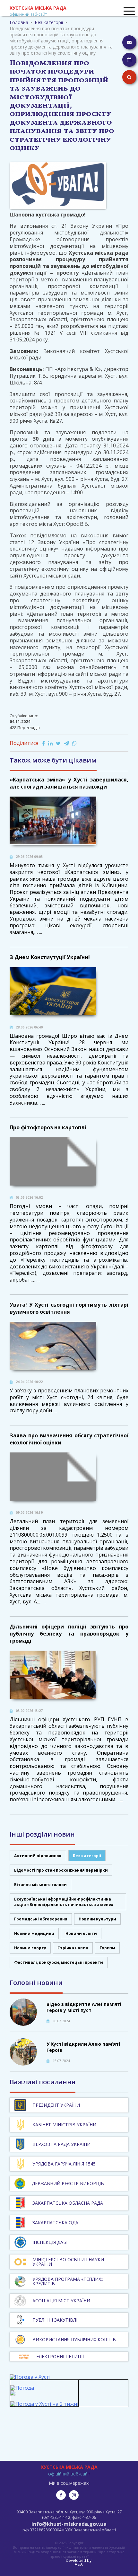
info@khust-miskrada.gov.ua (69, 2524)
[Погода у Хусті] (30, 2377)
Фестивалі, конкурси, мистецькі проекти (59, 1962)
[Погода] (22, 2391)
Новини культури (97, 1919)
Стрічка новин (73, 1948)
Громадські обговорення (41, 1919)
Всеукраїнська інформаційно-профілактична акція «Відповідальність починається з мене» (64, 1902)
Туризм (107, 1948)
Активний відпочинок (38, 1856)
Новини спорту (30, 1948)
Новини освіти (81, 1933)
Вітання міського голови (40, 1885)
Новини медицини (34, 1933)
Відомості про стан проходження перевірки (61, 1870)
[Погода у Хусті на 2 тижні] (44, 2404)
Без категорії (87, 1856)
